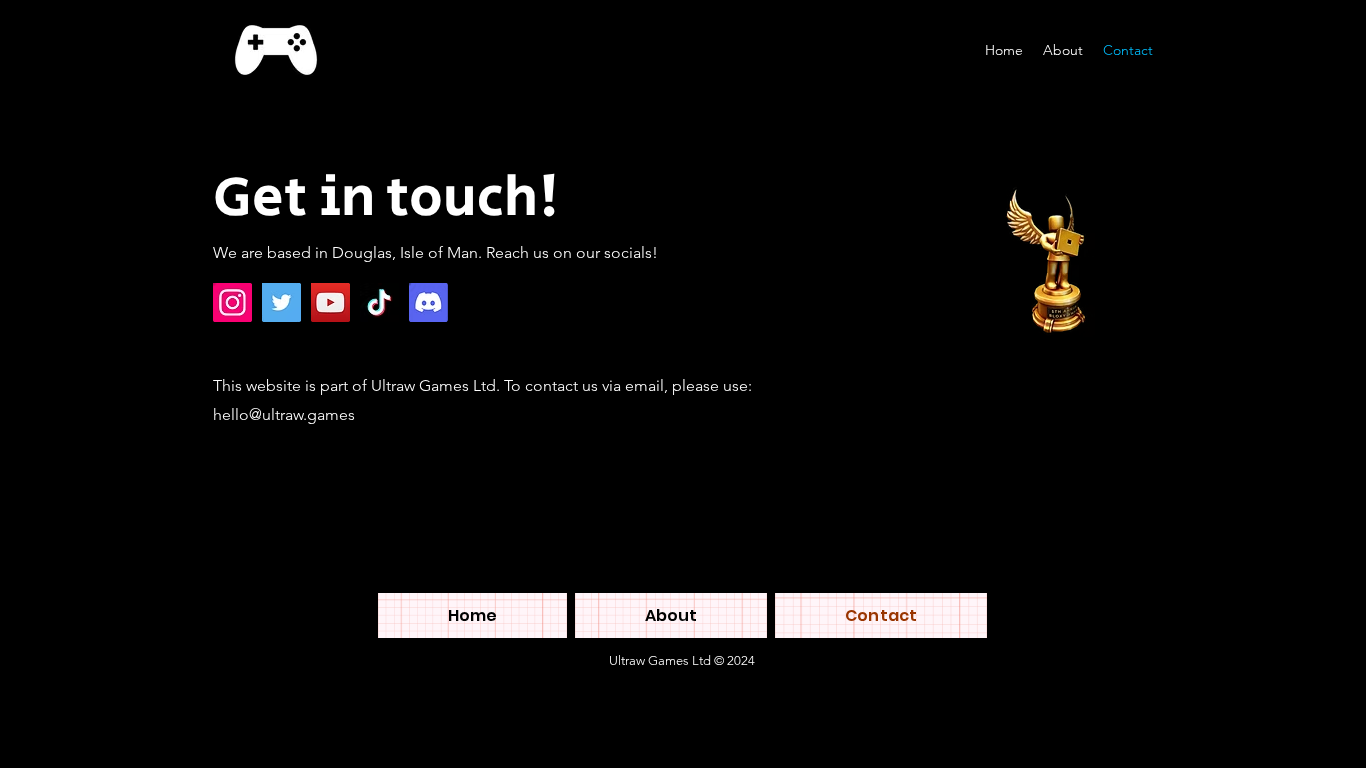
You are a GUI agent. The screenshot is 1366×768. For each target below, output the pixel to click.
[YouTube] (330, 302)
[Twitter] (281, 302)
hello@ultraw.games (284, 414)
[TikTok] (379, 302)
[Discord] (428, 302)
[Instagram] (232, 302)
